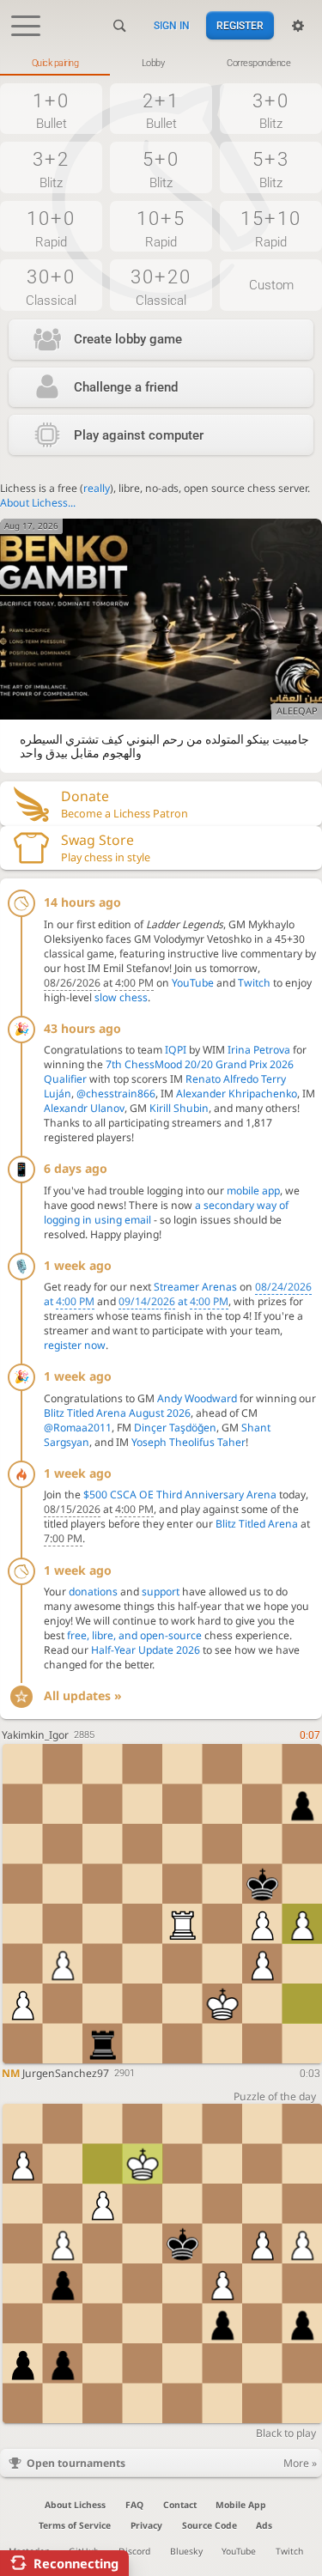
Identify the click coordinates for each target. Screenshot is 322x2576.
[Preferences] (298, 26)
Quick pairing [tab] (55, 63)
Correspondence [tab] (258, 63)
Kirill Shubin (179, 1108)
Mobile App (241, 2505)
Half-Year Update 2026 (146, 1650)
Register (240, 26)
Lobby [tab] (153, 63)
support (161, 1592)
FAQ (134, 2505)
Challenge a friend (126, 387)
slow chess (121, 997)
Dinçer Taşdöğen (175, 1428)
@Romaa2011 (78, 1428)
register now (75, 1345)
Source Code (210, 2525)
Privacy (146, 2525)
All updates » (83, 1695)
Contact (180, 2505)
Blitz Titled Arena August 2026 (117, 1413)
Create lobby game (128, 339)
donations (93, 1592)
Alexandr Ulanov (84, 1108)
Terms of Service (75, 2525)
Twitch (254, 983)
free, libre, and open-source (134, 1635)
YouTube (193, 983)
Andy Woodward (197, 1398)
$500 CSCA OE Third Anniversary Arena (180, 1495)
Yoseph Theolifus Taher (188, 1442)
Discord (134, 2551)
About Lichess (75, 2505)
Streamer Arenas (195, 1287)
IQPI (176, 1050)
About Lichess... (38, 503)
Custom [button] (271, 285)
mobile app (253, 1191)
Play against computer (139, 435)
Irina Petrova (259, 1050)
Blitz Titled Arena (257, 1524)
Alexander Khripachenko (237, 1094)
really (97, 488)
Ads (264, 2525)
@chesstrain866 (116, 1094)
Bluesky (186, 2551)
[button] (51, 109)
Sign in (172, 26)
